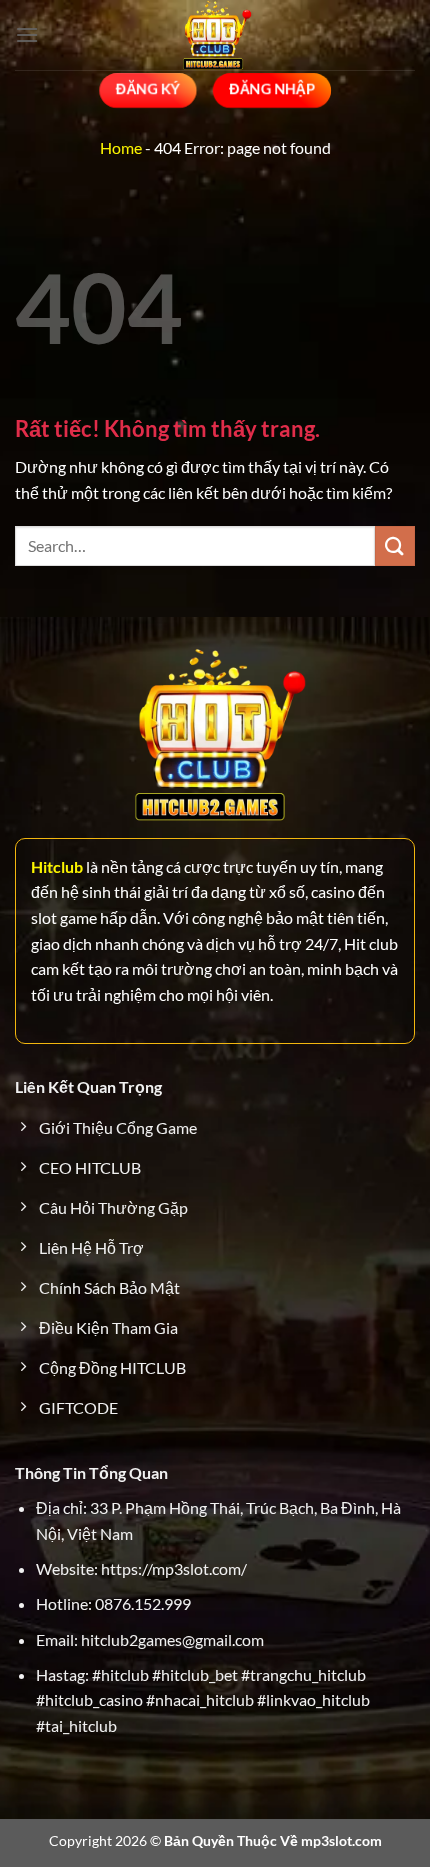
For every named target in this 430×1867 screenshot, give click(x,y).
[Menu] (27, 34)
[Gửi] (395, 545)
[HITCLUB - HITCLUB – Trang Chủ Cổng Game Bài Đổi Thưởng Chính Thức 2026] (215, 35)
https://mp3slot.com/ (174, 1568)
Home (121, 147)
